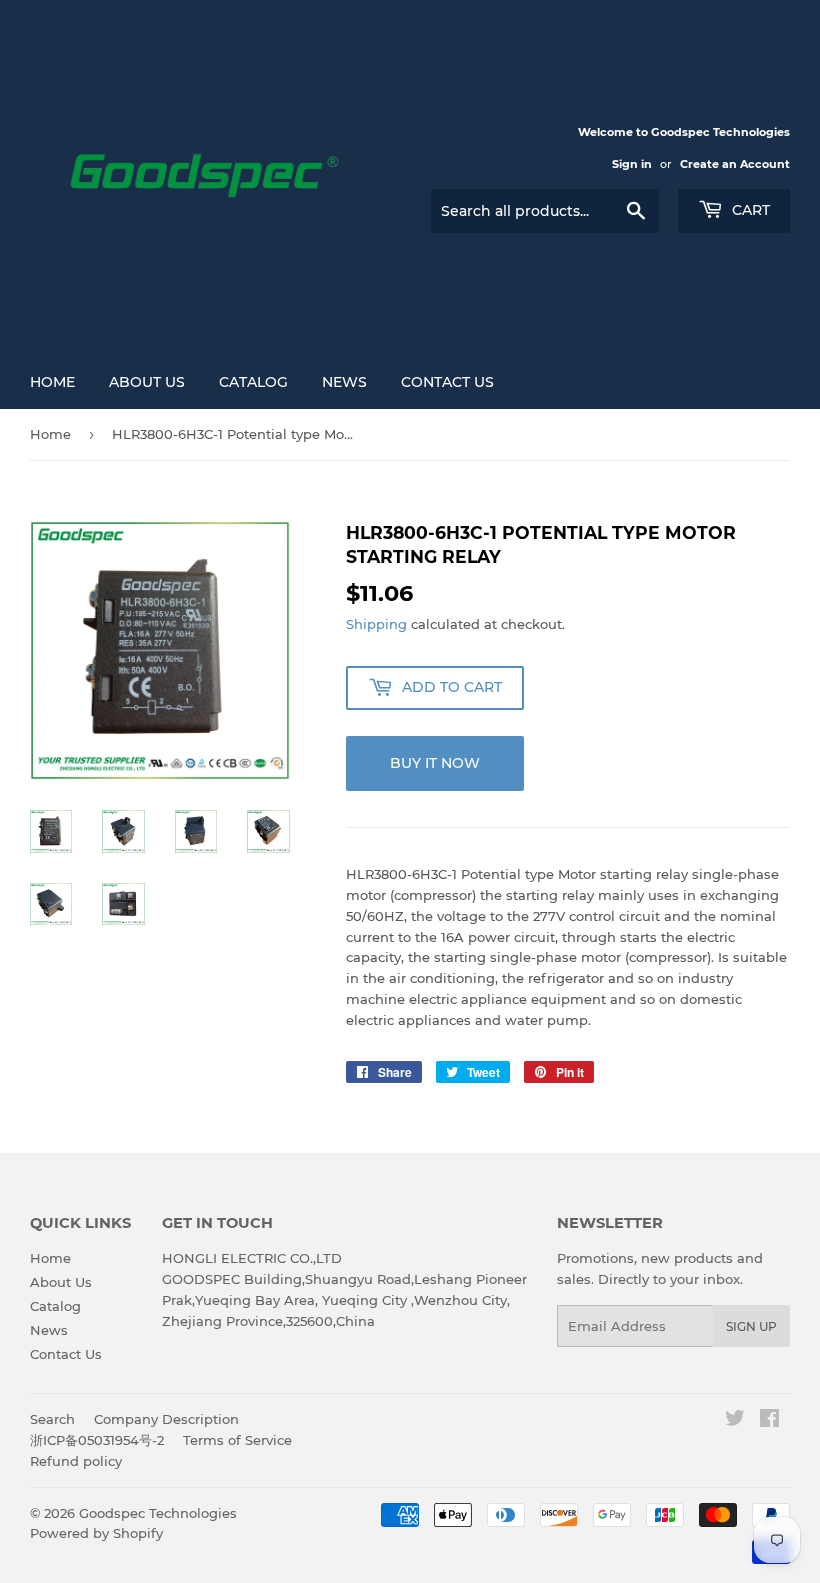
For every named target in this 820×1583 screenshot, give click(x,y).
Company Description (166, 1419)
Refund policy (76, 1461)
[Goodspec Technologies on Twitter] (735, 1421)
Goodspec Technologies (158, 1513)
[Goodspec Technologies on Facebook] (769, 1421)
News (344, 382)
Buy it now (435, 763)
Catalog (253, 382)
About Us (147, 382)
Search (52, 1419)
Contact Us (447, 382)
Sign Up (751, 1326)
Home (52, 382)
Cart (749, 210)
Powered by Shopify (96, 1533)
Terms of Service (237, 1440)
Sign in (632, 164)
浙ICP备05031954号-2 (97, 1440)
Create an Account (735, 164)
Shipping (376, 624)
